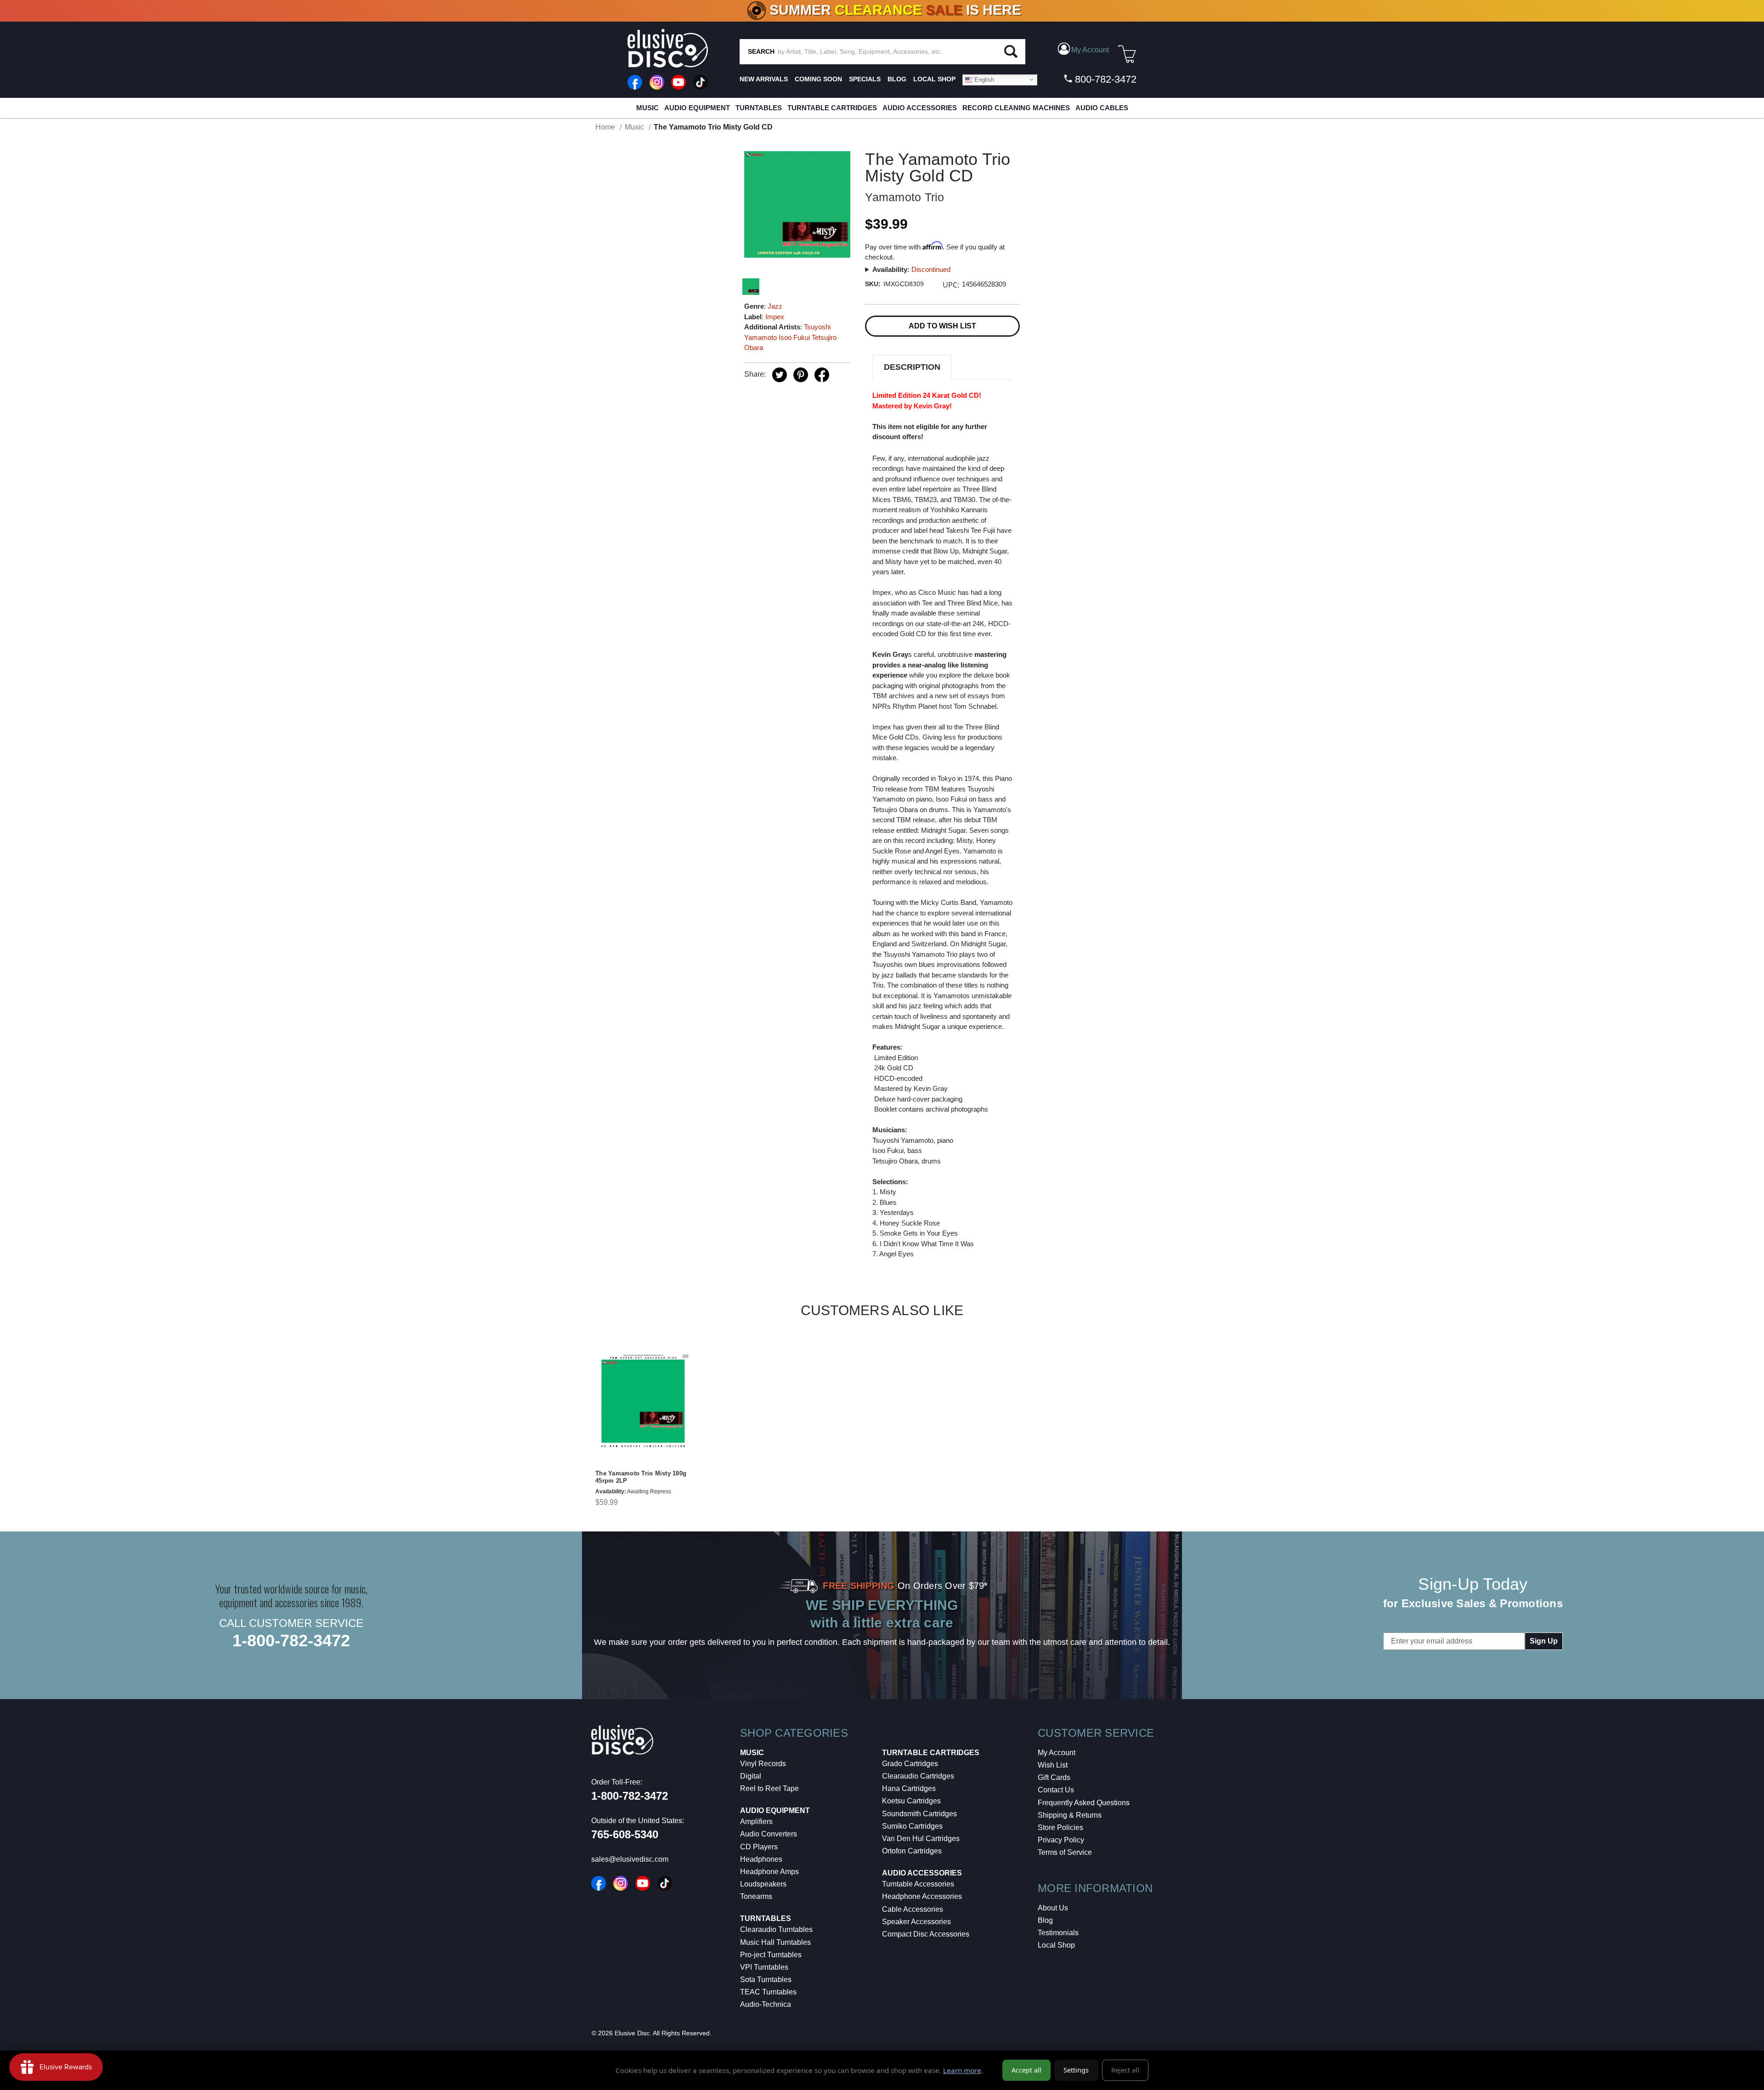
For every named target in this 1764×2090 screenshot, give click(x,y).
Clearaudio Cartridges (918, 1776)
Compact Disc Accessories (926, 1934)
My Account (1057, 1753)
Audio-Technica (766, 2004)
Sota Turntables (766, 1980)
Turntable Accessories (918, 1884)
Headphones (761, 1859)
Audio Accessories (920, 108)
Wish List (1053, 1765)
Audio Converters (769, 1834)
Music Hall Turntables (775, 1942)
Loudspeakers (763, 1884)
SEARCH (761, 51)
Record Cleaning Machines (1016, 108)
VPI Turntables (764, 1967)
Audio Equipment (697, 108)
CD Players (759, 1847)
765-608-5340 (625, 1834)
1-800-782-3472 (291, 1641)
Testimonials (1058, 1933)
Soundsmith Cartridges (919, 1814)
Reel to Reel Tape (769, 1788)
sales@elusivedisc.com (630, 1859)
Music (647, 108)
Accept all (1026, 2070)
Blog (1045, 1920)
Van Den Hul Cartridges (921, 1839)
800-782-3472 (1104, 79)
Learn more (962, 2070)
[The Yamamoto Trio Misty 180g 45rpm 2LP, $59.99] (643, 1401)
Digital (751, 1776)
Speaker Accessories (916, 1922)
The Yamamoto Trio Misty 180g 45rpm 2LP (641, 1477)
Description (912, 367)
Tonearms (756, 1896)
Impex (775, 317)
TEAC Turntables (768, 1992)
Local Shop (1056, 1945)
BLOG (897, 79)
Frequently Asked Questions (1084, 1803)
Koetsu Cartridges (911, 1801)
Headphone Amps (769, 1872)
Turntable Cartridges (832, 108)
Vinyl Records (763, 1764)
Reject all (1125, 2070)
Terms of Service (1065, 1852)
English (983, 79)
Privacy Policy (1061, 1840)
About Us (1053, 1908)
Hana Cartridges (909, 1788)
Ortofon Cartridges (912, 1851)
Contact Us (1056, 1790)
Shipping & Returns (1070, 1815)
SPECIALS (865, 79)
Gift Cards (1054, 1777)
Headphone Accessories (922, 1896)
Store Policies (1060, 1827)
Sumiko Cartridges (912, 1826)
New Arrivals (764, 79)
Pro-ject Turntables (771, 1955)
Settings (1076, 2070)
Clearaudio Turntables (776, 1929)
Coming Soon (818, 79)
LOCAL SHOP (934, 79)
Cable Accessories (913, 1909)
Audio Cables (1102, 108)
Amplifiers (756, 1822)
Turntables (759, 108)
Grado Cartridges (910, 1764)
